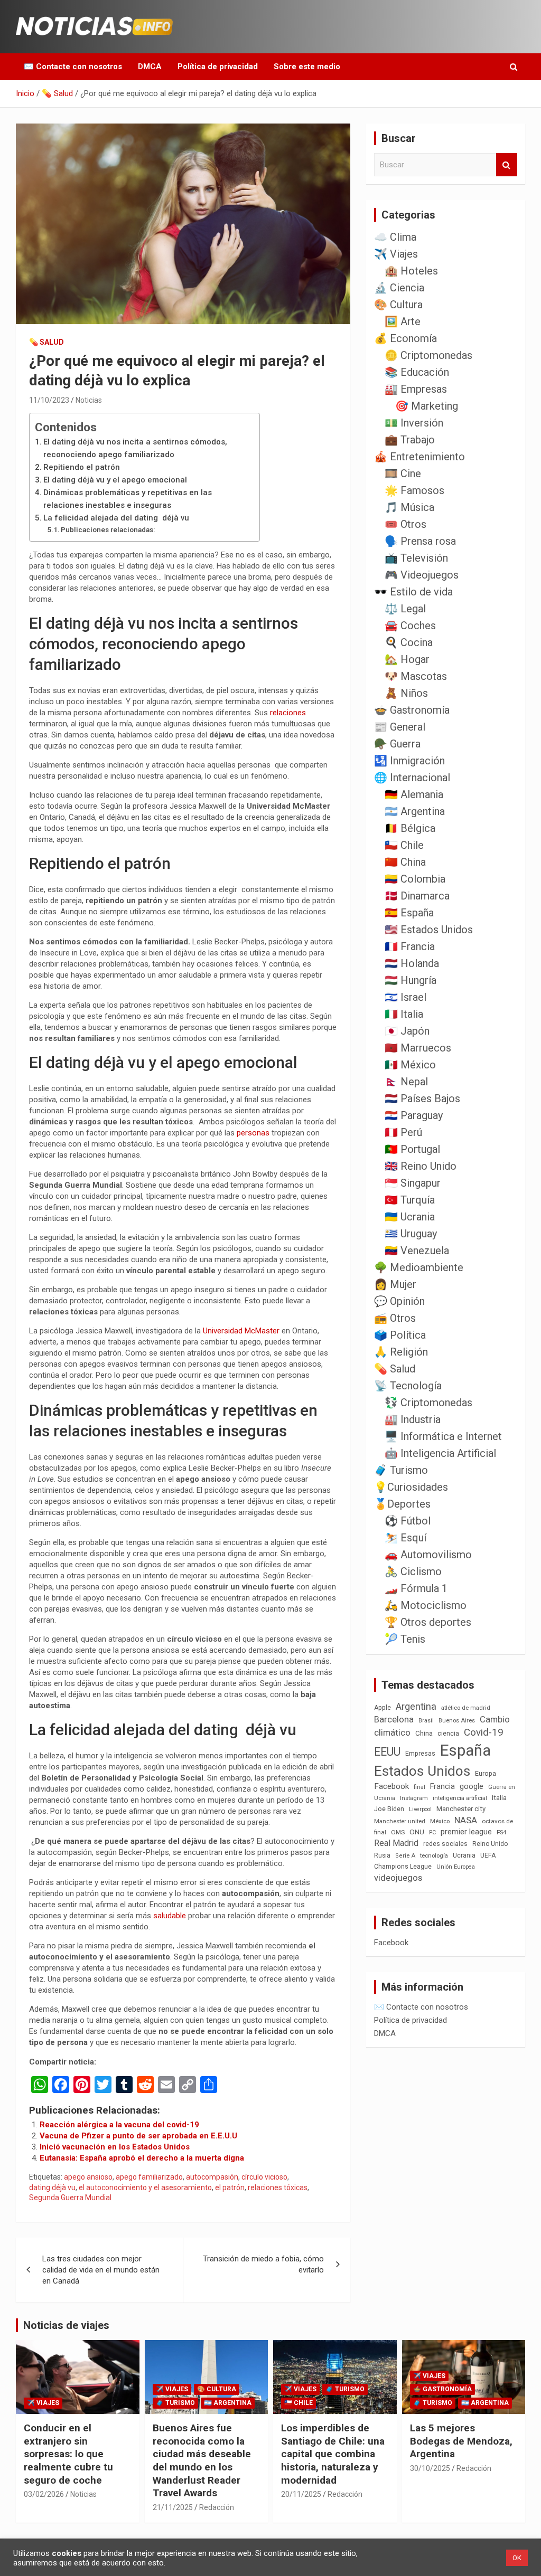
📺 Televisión (416, 558)
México (440, 1821)
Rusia (382, 1855)
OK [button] (517, 2558)
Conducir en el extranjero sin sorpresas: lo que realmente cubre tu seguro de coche (68, 2454)
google (472, 1786)
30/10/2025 (430, 2468)
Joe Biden (389, 1809)
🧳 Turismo (401, 1470)
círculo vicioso (264, 2177)
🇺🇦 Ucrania (410, 1217)
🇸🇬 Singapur (413, 1183)
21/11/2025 (173, 2507)
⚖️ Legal (405, 609)
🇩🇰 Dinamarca (417, 896)
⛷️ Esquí (405, 1538)
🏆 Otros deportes (428, 1622)
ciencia (448, 1733)
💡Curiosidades (411, 1487)
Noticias (89, 400)
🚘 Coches (410, 626)
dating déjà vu (52, 2187)
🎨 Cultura (398, 305)
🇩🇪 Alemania (414, 794)
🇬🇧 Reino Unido (421, 1166)
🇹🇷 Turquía (410, 1200)
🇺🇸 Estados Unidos (429, 930)
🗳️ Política (400, 1335)
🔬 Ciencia (399, 288)
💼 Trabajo (410, 440)
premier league (466, 1832)
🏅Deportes (402, 1504)
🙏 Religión (401, 1352)
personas (254, 1133)
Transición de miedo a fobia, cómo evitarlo (263, 2264)
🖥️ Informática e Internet (443, 1436)
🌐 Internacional (412, 778)
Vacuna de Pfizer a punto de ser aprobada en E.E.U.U (138, 2136)
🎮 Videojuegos (422, 575)
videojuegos (398, 1878)
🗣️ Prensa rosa (420, 541)
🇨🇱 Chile (404, 845)
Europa (486, 1773)
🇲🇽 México (410, 1065)
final (419, 1787)
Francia (442, 1786)
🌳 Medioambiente (419, 1267)
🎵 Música (409, 507)
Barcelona (394, 1719)
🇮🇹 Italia (404, 1014)
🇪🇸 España (409, 913)
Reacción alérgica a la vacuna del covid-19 (119, 2125)
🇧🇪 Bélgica (410, 828)
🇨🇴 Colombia (415, 879)
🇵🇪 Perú (403, 1132)
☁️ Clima (395, 237)
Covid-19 (484, 1732)
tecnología (434, 1855)
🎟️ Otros (405, 524)
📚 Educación (417, 372)
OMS (398, 1832)
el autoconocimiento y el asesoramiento (145, 2187)
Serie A (405, 1856)
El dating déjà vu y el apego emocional (115, 480)
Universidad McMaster (242, 1331)
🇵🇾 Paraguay (414, 1115)
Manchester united (400, 1821)
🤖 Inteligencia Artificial (440, 1453)
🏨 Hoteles (411, 271)
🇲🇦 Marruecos (418, 1048)
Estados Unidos (422, 1771)
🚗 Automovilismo (428, 1555)
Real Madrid (396, 1843)
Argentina (416, 1706)
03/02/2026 (44, 2494)
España (465, 1750)
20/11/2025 (301, 2494)
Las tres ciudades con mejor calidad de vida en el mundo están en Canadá (101, 2270)
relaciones (288, 713)
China (424, 1733)
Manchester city (461, 1809)
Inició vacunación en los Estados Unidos (115, 2147)
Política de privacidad (218, 67)
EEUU (387, 1752)
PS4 (501, 1832)
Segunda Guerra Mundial (70, 2198)
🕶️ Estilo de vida (413, 592)
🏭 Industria (413, 1419)
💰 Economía (405, 338)
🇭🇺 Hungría (411, 980)
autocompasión (212, 2177)
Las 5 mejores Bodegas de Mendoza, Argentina (461, 2441)
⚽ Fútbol (408, 1521)
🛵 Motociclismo (426, 1605)
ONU (417, 1832)
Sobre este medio (307, 67)
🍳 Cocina (409, 642)
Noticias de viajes (66, 2325)
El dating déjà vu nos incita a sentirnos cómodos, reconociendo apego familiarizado (135, 448)
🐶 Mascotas (416, 676)
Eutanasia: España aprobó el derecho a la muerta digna (142, 2158)
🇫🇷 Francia (410, 946)
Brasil (426, 1721)
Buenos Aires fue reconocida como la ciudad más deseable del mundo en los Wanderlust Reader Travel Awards (202, 2460)
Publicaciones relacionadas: (108, 529)
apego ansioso (88, 2177)
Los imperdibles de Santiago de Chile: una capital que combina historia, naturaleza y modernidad (333, 2454)
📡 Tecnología (408, 1386)
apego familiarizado (149, 2177)
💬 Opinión (399, 1301)
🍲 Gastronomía (412, 710)
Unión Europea (456, 1867)
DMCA (150, 67)
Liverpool (420, 1809)
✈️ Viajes (396, 254)
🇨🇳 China (405, 862)
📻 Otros (395, 1318)
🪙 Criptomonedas (428, 355)
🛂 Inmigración (409, 761)
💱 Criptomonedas (428, 1403)
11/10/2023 (49, 400)
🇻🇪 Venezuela (417, 1251)
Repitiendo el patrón (82, 467)
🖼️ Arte (403, 321)
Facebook (391, 1786)
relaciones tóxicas (278, 2187)
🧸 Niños (406, 693)
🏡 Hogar (407, 659)
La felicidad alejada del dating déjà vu (116, 518)
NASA (466, 1820)
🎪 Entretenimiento (419, 457)
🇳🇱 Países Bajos (422, 1098)
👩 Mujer (395, 1284)
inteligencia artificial (460, 1798)
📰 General (400, 727)
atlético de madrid (466, 1708)
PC (432, 1832)
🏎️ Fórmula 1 (416, 1588)
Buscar (507, 165)
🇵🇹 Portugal (412, 1149)
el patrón (230, 2187)
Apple (383, 1708)
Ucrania (464, 1855)
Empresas (420, 1753)
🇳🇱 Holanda (412, 963)
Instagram (414, 1798)
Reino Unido (490, 1844)
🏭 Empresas (416, 389)
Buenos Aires (457, 1721)
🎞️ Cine (403, 473)
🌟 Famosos (414, 490)
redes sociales (445, 1844)
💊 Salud (46, 342)
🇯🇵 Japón (407, 1031)
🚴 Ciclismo (413, 1571)
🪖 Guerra (397, 744)
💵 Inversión (414, 423)
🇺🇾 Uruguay (411, 1234)
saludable (171, 1916)
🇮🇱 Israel (405, 997)
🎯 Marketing (427, 406)
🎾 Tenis (405, 1639)
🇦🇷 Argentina (415, 811)
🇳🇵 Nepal (406, 1082)
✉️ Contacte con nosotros (73, 67)
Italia (499, 1798)
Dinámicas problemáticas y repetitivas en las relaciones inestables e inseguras (128, 499)
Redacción (217, 2507)
